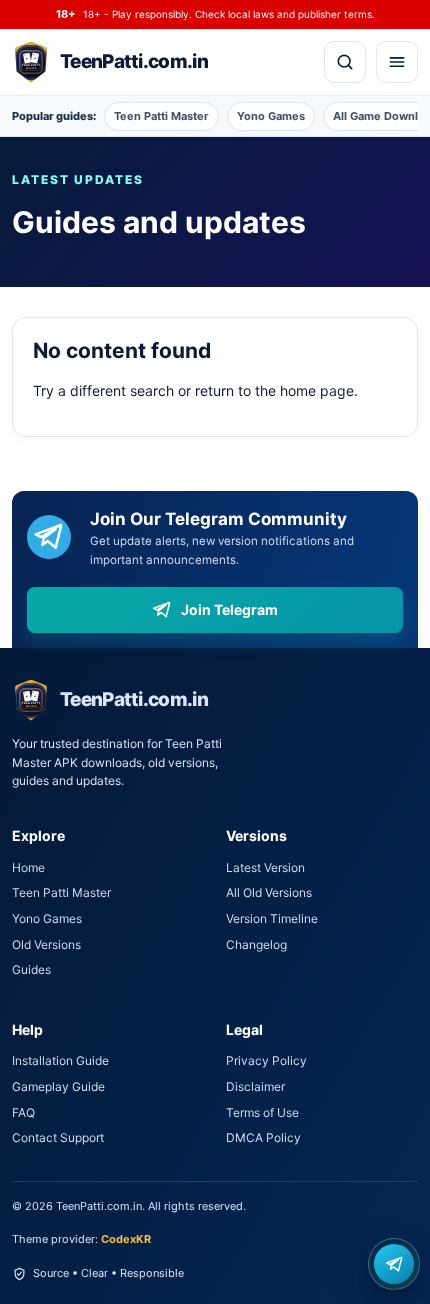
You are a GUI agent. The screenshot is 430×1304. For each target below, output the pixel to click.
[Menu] (397, 62)
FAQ (23, 1112)
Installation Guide (60, 1060)
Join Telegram (229, 609)
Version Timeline (272, 918)
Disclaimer (255, 1086)
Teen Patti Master (161, 116)
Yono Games (271, 116)
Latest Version (265, 867)
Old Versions (46, 944)
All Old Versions (269, 892)
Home (28, 867)
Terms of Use (262, 1112)
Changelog (256, 944)
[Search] (345, 62)
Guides (31, 969)
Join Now (394, 1264)
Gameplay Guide (58, 1086)
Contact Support (58, 1137)
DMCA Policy (263, 1137)
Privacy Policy (266, 1060)
